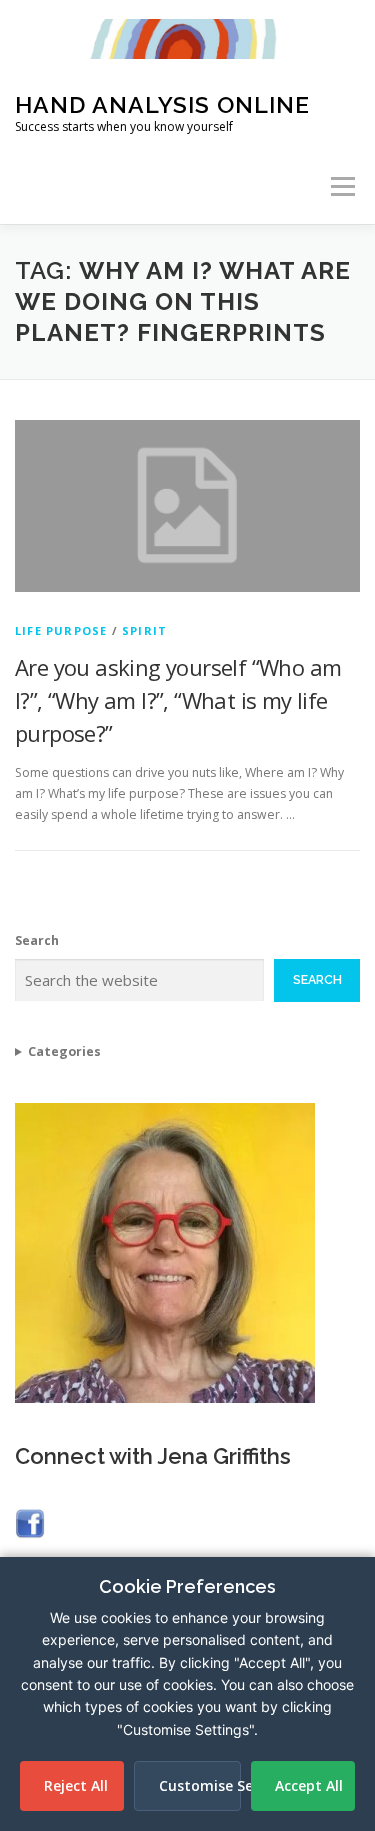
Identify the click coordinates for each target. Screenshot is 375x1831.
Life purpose (61, 630)
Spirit (144, 630)
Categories (64, 1051)
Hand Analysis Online (162, 104)
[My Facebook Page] (30, 1522)
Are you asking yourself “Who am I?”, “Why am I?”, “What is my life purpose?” (178, 700)
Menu (341, 186)
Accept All (309, 1785)
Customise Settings (199, 1785)
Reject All (76, 1785)
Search (37, 940)
